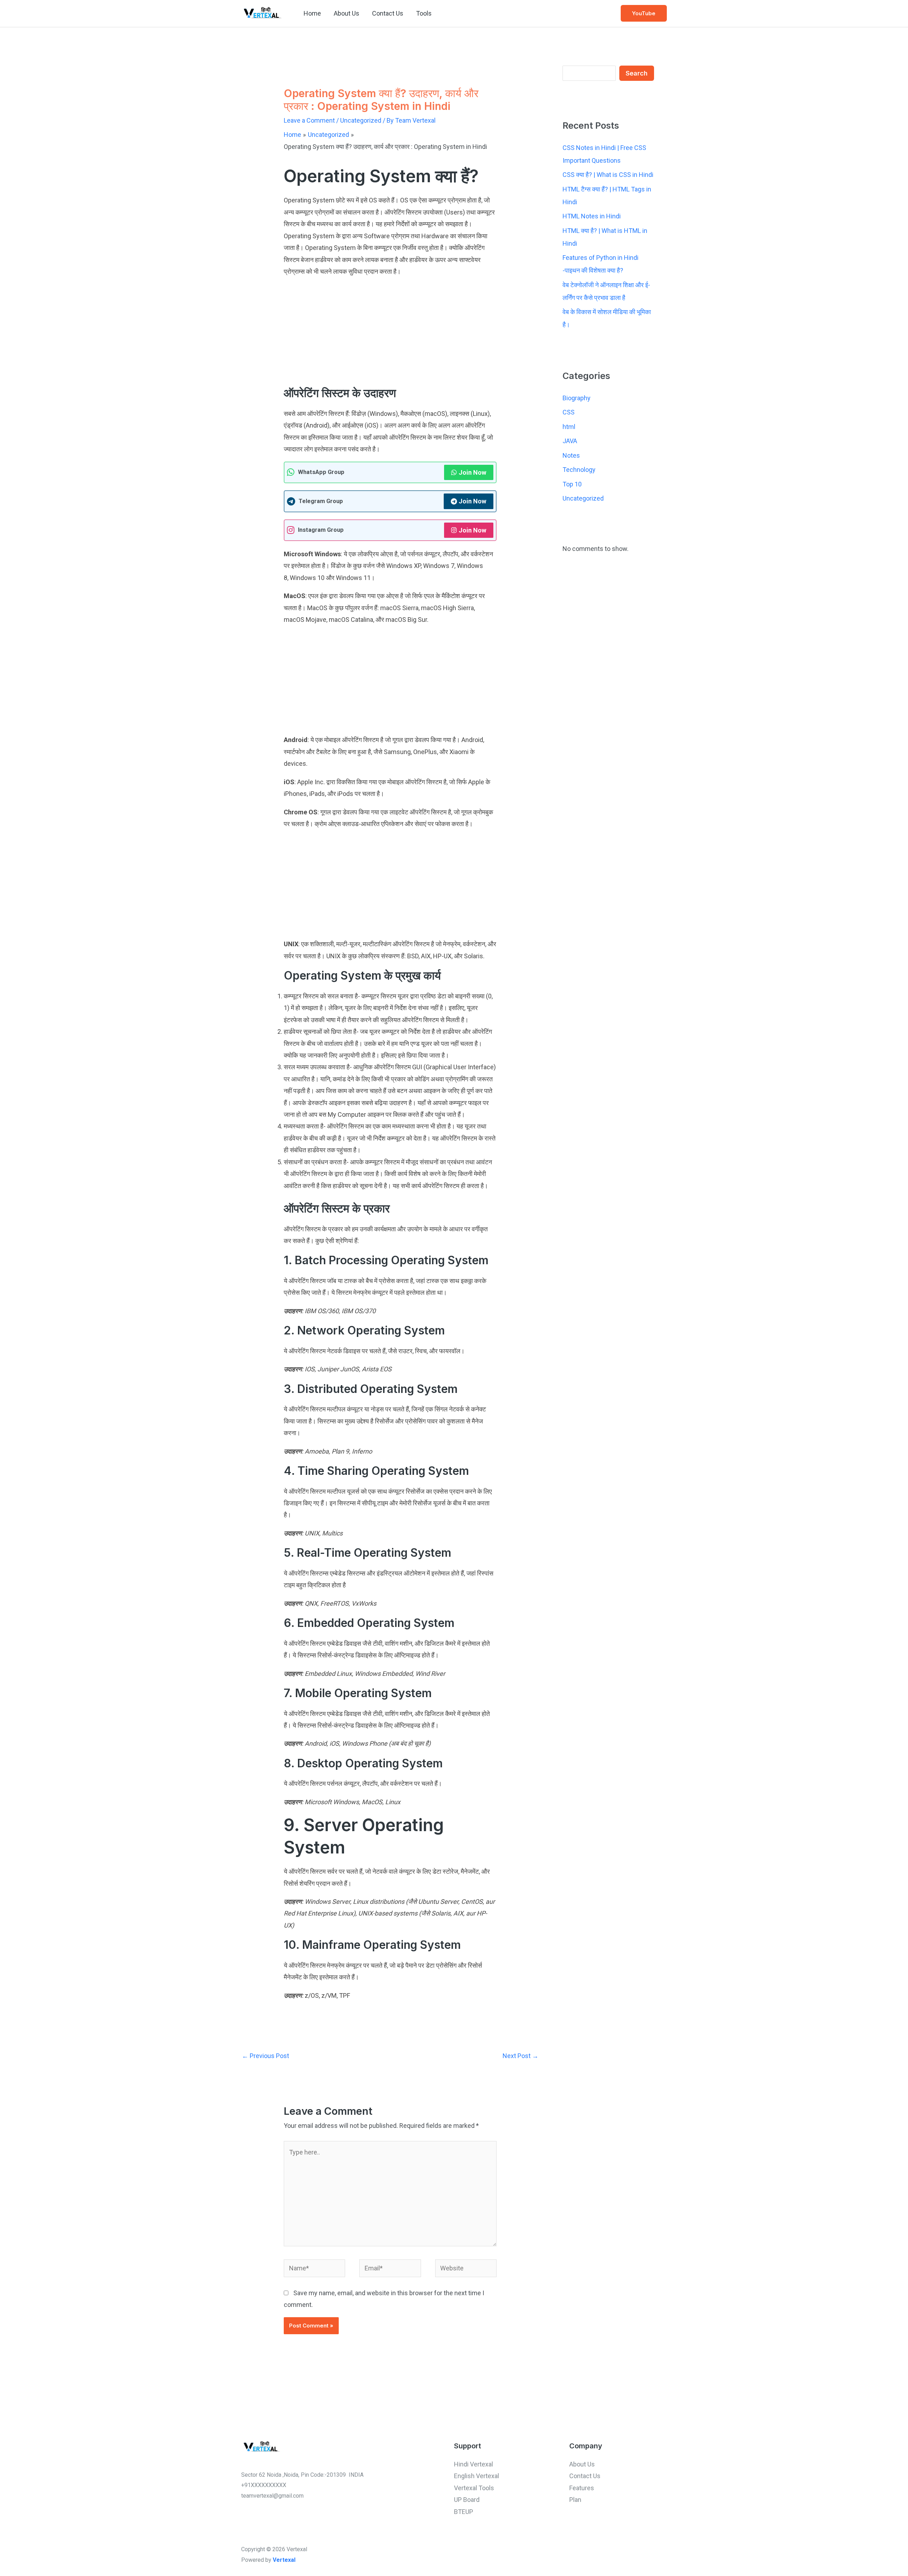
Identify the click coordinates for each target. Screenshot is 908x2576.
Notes (571, 455)
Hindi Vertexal (474, 2464)
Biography (577, 398)
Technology (579, 470)
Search (637, 73)
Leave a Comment (309, 120)
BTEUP (464, 2512)
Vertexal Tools (474, 2488)
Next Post (521, 2056)
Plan (575, 2500)
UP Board (467, 2500)
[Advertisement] (390, 333)
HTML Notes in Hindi (592, 216)
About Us (347, 13)
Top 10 (572, 484)
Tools (424, 13)
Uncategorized (361, 120)
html (569, 427)
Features (582, 2488)
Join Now (472, 472)
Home (312, 13)
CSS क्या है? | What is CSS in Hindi (608, 175)
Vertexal (284, 2560)
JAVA (570, 441)
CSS (569, 412)
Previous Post (265, 2056)
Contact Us (388, 13)
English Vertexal (477, 2476)
